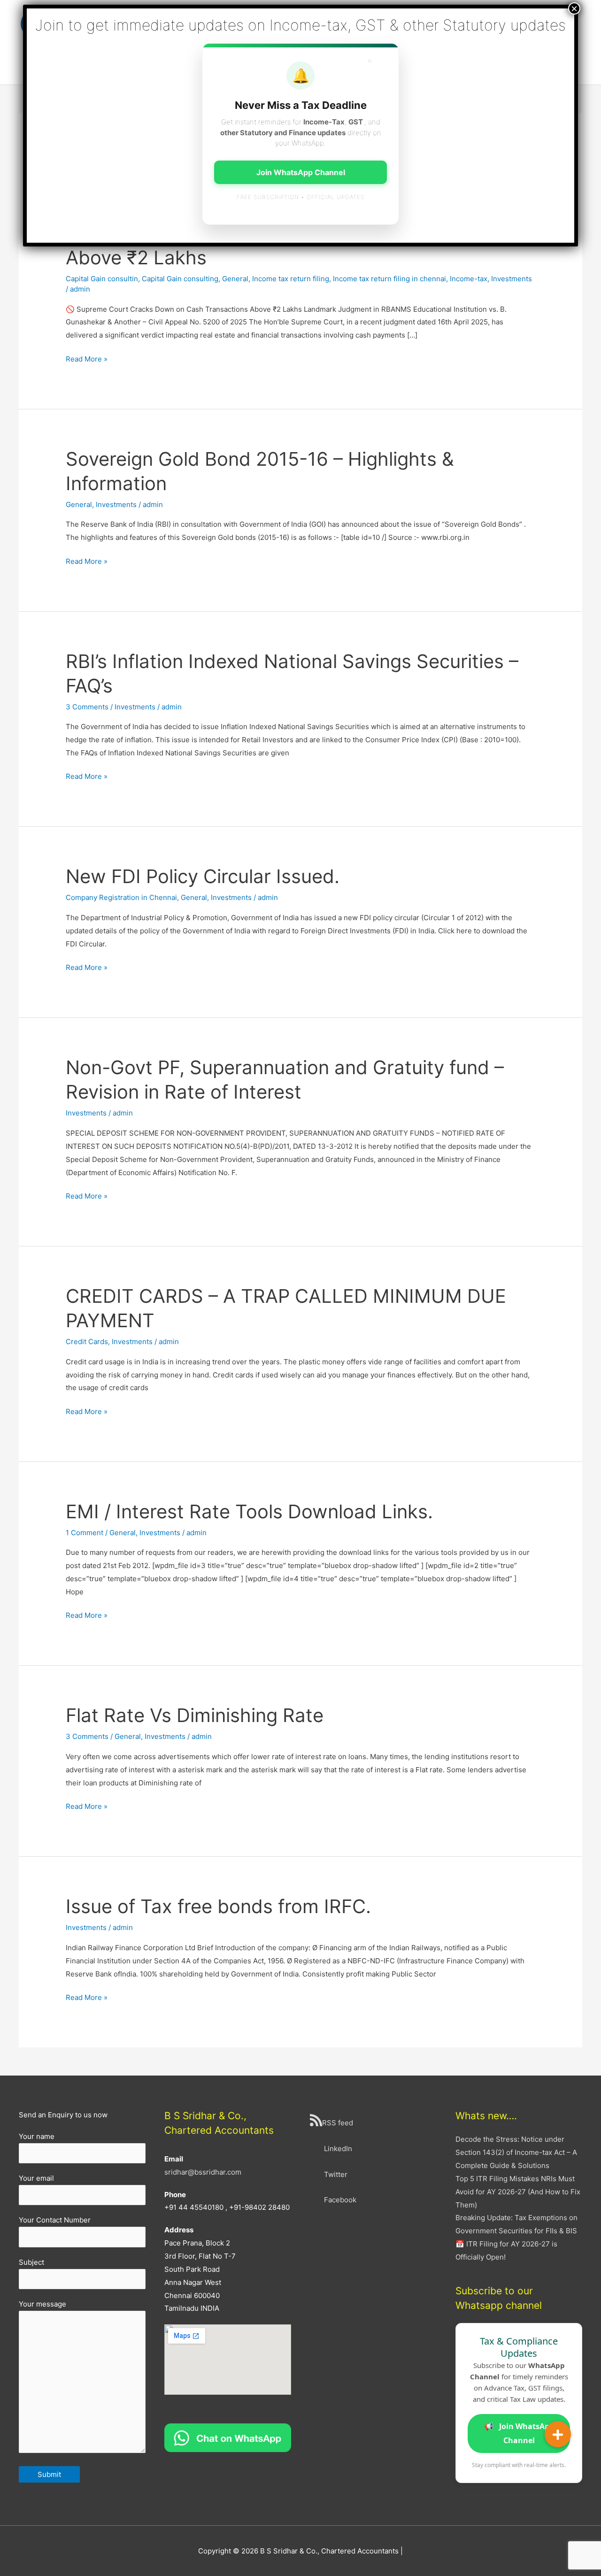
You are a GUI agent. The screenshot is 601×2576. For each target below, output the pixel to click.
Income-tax (469, 279)
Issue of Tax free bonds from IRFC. (218, 1906)
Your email (36, 2178)
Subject (31, 2262)
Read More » (87, 360)
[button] (558, 2434)
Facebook (340, 2200)
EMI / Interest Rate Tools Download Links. (249, 1511)
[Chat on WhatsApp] (228, 2437)
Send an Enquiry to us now (63, 2115)
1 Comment (85, 1533)
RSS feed (338, 2123)
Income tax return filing (291, 279)
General (235, 279)
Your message (42, 2304)
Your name (37, 2136)
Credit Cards (87, 1342)
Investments (512, 279)
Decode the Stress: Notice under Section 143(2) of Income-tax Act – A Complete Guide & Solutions (516, 2152)
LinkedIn (338, 2149)
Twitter (336, 2174)
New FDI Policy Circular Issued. (203, 876)
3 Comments (87, 707)
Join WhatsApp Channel (519, 2433)
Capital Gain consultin (102, 279)
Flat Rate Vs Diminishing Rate (195, 1715)
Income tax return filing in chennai (389, 279)
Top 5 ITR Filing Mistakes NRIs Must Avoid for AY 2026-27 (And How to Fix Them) (518, 2192)
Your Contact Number (55, 2220)
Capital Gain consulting (180, 279)
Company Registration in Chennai (121, 897)
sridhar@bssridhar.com (203, 2172)
